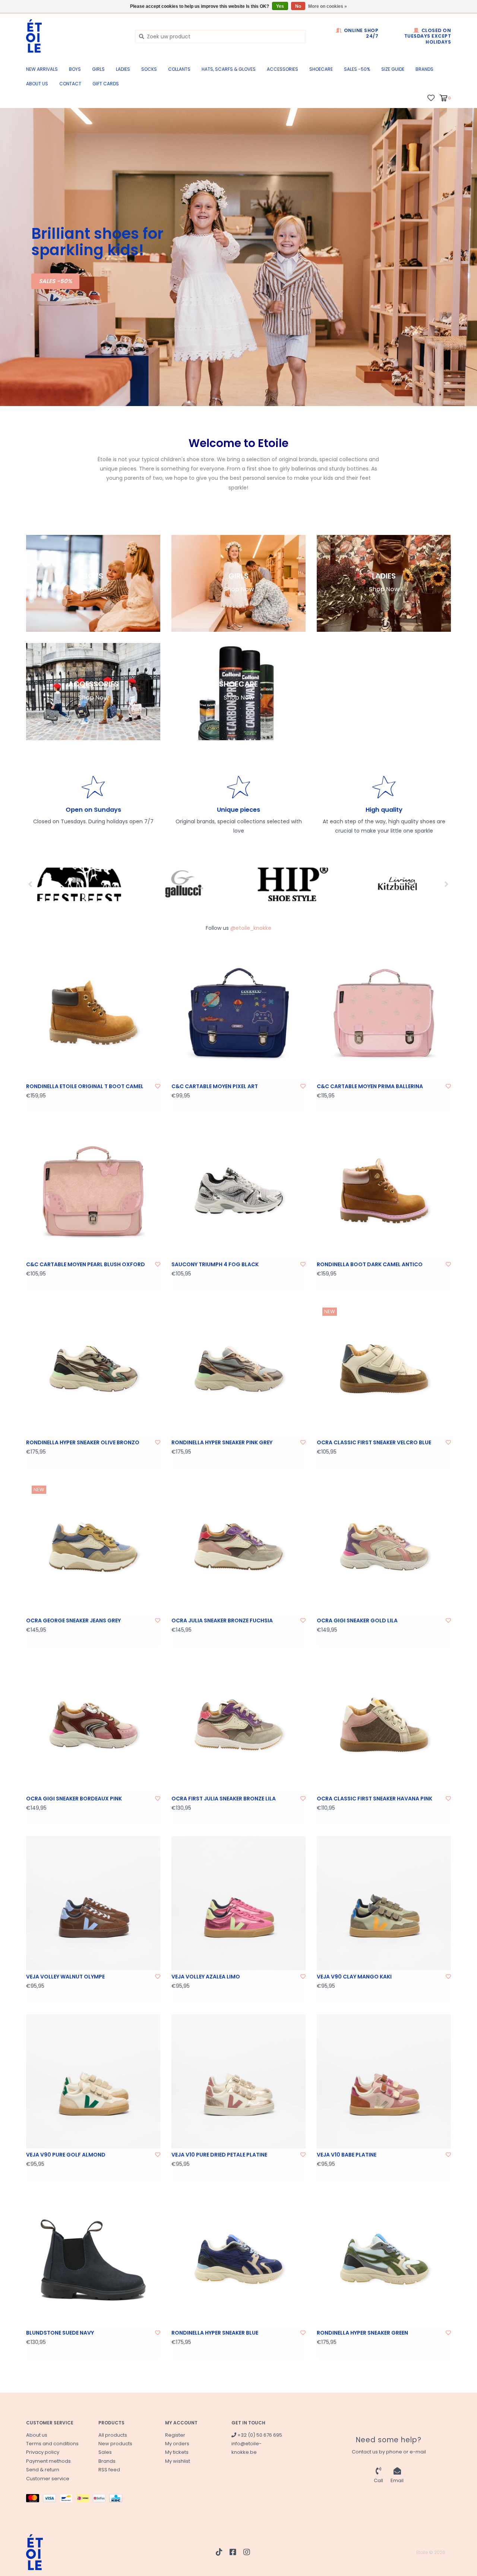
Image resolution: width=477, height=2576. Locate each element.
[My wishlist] (431, 98)
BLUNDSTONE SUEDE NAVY (60, 2333)
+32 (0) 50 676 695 (259, 2435)
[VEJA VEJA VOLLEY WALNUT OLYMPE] (93, 1903)
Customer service (48, 2479)
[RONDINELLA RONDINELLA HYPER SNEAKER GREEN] (384, 2259)
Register (175, 2435)
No (298, 6)
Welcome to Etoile (238, 443)
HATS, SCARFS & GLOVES (229, 69)
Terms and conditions (52, 2444)
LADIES (123, 69)
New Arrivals (42, 69)
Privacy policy (43, 2452)
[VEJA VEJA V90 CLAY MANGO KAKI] (384, 1903)
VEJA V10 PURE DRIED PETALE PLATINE (219, 2155)
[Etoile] (75, 36)
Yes (280, 6)
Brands (424, 69)
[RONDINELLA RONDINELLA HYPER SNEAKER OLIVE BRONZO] (93, 1369)
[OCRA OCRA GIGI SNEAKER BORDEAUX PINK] (93, 1725)
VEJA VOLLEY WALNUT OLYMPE (65, 1977)
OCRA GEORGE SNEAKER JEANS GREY (73, 1620)
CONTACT (70, 84)
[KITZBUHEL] (371, 884)
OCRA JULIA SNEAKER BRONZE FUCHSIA (222, 1620)
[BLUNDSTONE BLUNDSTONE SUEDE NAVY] (93, 2259)
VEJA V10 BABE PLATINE (347, 2155)
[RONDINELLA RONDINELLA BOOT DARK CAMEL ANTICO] (384, 1191)
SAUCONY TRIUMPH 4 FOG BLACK (215, 1264)
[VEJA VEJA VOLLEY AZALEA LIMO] (238, 1903)
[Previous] (30, 884)
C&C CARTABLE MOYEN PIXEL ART (215, 1086)
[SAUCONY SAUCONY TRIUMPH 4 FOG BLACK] (238, 1191)
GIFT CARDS (106, 84)
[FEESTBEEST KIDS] (53, 884)
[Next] (447, 884)
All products (113, 2435)
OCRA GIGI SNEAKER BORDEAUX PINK (74, 1799)
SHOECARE (321, 69)
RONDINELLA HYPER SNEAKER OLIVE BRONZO (83, 1442)
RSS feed (109, 2470)
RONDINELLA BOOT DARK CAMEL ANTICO (370, 1264)
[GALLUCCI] (159, 884)
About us (37, 84)
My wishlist (178, 2461)
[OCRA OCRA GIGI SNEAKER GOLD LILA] (384, 1547)
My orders (177, 2444)
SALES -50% (357, 69)
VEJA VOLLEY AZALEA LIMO (206, 1977)
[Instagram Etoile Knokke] (247, 2552)
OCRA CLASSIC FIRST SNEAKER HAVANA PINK (375, 1799)
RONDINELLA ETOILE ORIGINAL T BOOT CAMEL (85, 1086)
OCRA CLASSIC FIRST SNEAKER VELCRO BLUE (374, 1442)
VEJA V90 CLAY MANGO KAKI (354, 1977)
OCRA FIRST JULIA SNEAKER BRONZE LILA (224, 1799)
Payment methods (48, 2461)
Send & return (43, 2470)
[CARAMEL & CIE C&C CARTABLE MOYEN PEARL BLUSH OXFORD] (93, 1191)
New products (115, 2444)
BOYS (75, 69)
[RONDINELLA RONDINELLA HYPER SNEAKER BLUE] (238, 2259)
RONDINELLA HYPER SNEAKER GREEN (362, 2333)
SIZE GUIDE (393, 69)
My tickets (177, 2452)
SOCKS (149, 69)
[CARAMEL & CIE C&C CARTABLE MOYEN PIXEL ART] (238, 1013)
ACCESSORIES (282, 69)
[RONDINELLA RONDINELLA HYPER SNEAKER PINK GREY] (238, 1369)
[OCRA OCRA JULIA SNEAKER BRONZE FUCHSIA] (238, 1547)
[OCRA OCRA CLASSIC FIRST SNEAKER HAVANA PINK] (384, 1725)
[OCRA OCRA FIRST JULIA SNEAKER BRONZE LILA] (238, 1725)
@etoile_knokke (251, 928)
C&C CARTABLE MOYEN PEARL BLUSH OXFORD (86, 1264)
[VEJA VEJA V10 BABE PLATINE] (384, 2081)
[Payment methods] (34, 2499)
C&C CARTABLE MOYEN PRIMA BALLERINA (370, 1086)
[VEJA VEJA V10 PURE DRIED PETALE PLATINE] (238, 2081)
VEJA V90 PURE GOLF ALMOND (66, 2155)
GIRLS (98, 69)
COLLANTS (179, 69)
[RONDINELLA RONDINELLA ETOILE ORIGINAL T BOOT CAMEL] (93, 1013)
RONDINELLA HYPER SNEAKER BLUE (215, 2333)
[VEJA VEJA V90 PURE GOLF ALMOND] (93, 2081)
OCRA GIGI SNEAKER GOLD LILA (357, 1620)
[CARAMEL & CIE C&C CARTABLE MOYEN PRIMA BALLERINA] (384, 1013)
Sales (105, 2452)
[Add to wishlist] (158, 1086)
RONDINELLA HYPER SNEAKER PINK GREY (222, 1442)
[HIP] (265, 884)
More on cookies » (328, 6)
